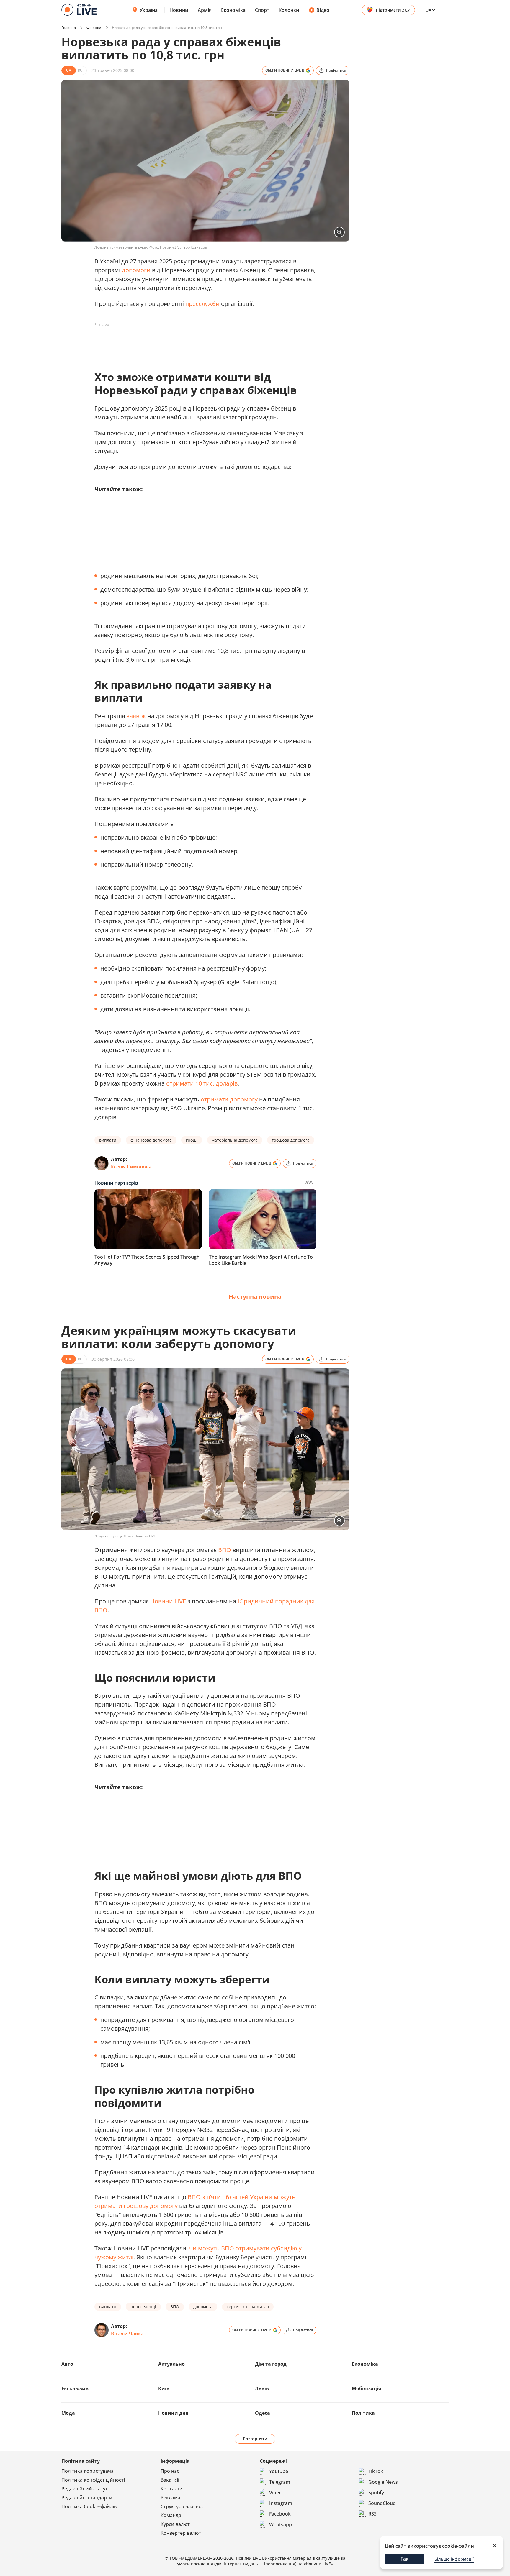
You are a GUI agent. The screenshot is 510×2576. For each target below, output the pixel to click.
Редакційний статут (85, 2489)
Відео (323, 10)
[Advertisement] (202, 343)
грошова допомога (291, 1140)
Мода (68, 2413)
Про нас (170, 2471)
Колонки (289, 10)
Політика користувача (88, 2471)
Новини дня (173, 2413)
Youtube (279, 2471)
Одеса (263, 2413)
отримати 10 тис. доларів (202, 1083)
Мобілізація (366, 2388)
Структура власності (184, 2506)
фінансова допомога (151, 1140)
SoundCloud (382, 2503)
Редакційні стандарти (87, 2498)
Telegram (280, 2482)
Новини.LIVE (168, 1601)
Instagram (281, 2503)
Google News (383, 2482)
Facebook (280, 2514)
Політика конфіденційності (93, 2480)
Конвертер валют (181, 2533)
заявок (136, 716)
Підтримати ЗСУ (393, 10)
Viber (275, 2493)
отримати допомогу (229, 1099)
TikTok (376, 2471)
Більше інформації (454, 2559)
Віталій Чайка (127, 2334)
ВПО (225, 1550)
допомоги (136, 270)
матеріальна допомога (235, 1140)
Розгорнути (255, 2439)
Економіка (233, 10)
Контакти (172, 2489)
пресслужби (202, 304)
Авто (67, 2364)
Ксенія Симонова (131, 1167)
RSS (372, 2514)
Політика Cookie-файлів (89, 2506)
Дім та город (271, 2364)
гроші (192, 1140)
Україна (149, 10)
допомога (203, 2307)
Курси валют (175, 2524)
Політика (363, 2413)
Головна (69, 28)
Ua (428, 10)
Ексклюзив (75, 2388)
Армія (205, 10)
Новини (179, 10)
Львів (262, 2388)
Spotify (376, 2493)
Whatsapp (281, 2524)
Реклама (170, 2498)
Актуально (171, 2364)
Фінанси (94, 28)
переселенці (143, 2307)
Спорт (262, 10)
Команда (171, 2515)
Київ (164, 2388)
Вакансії (170, 2480)
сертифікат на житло (248, 2307)
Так (404, 2559)
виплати (108, 1140)
